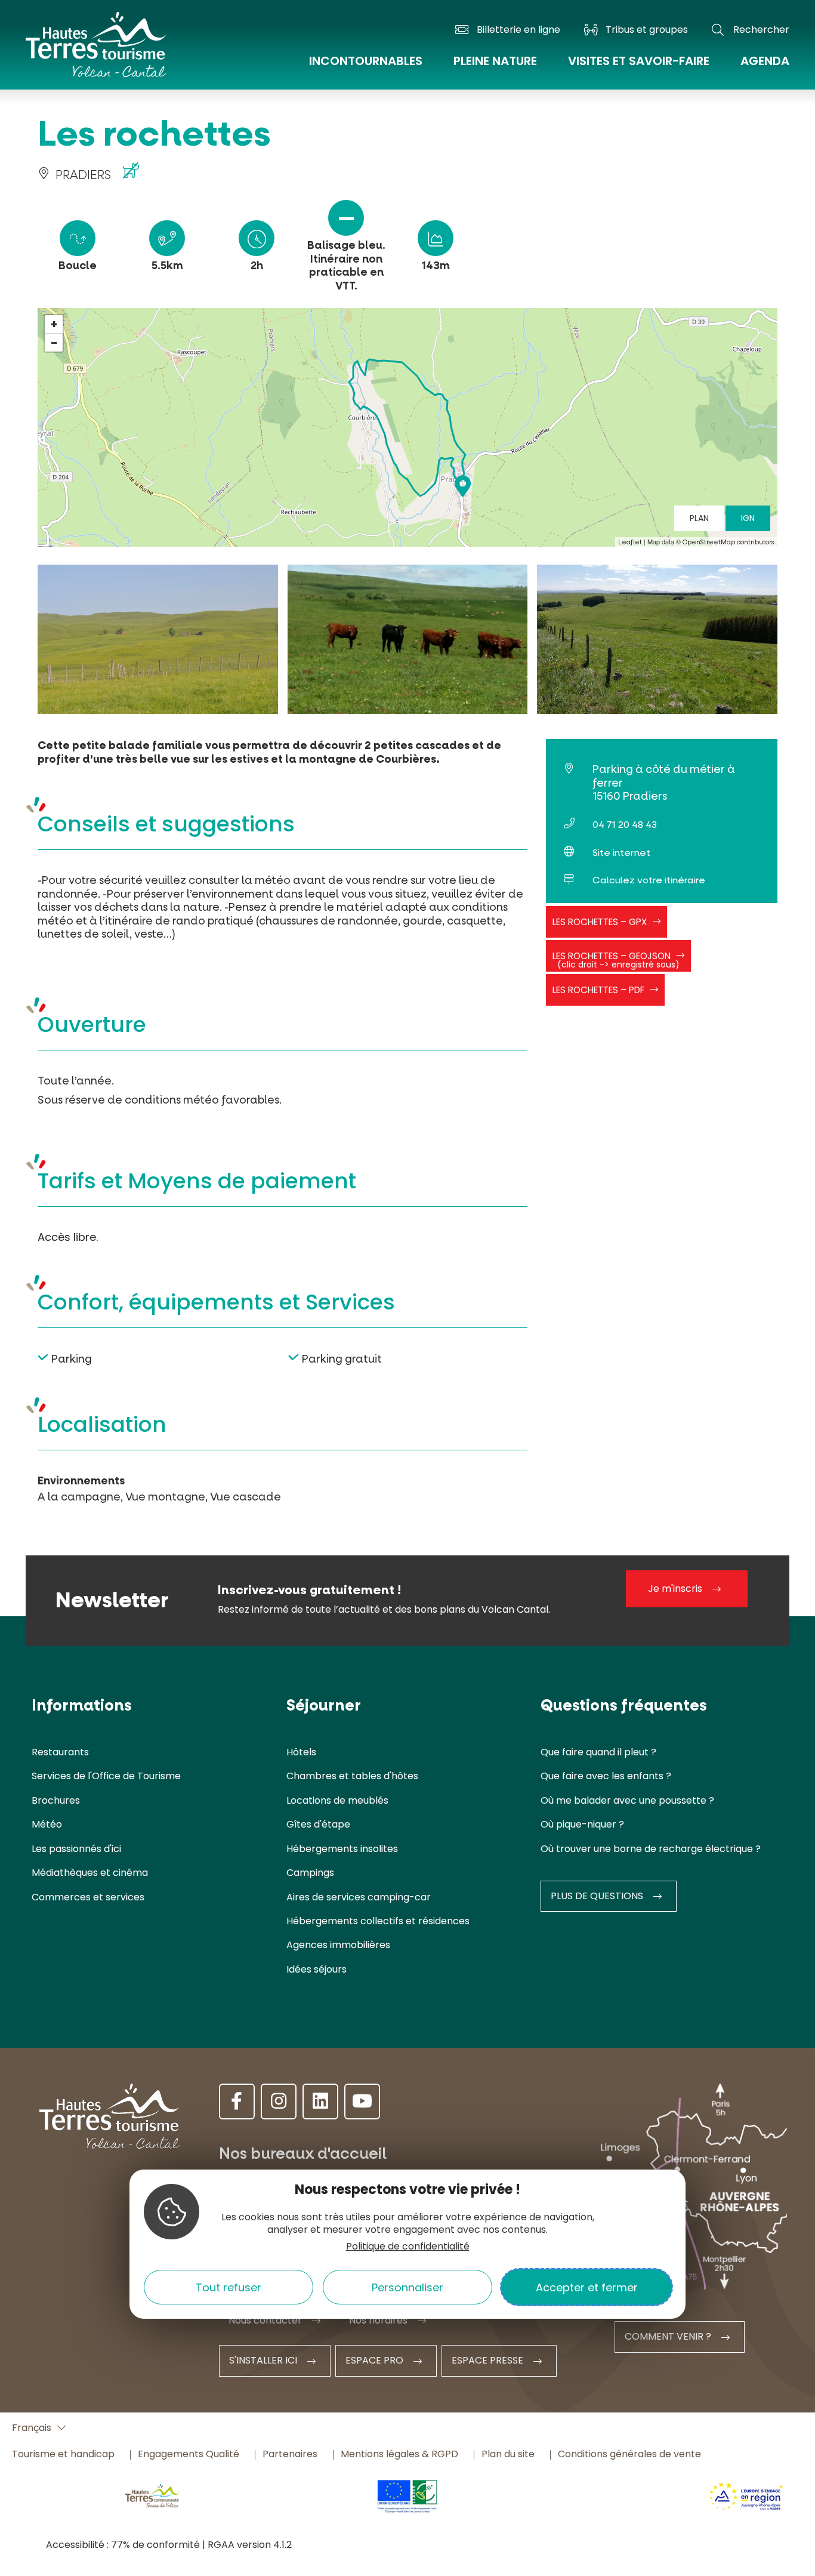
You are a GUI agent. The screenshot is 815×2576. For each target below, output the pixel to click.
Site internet (621, 853)
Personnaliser (407, 2287)
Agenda (765, 61)
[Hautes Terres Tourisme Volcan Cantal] (96, 52)
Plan (699, 518)
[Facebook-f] (237, 2102)
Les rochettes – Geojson (616, 960)
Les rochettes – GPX (600, 922)
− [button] (54, 343)
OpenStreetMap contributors (728, 542)
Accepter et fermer (587, 2287)
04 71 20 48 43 (625, 825)
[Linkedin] (320, 2102)
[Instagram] (279, 2102)
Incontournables (366, 61)
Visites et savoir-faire (639, 61)
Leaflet (630, 542)
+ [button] (54, 324)
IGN (748, 518)
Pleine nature (495, 61)
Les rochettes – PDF (598, 990)
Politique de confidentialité (408, 2246)
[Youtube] (362, 2102)
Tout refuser (229, 2287)
